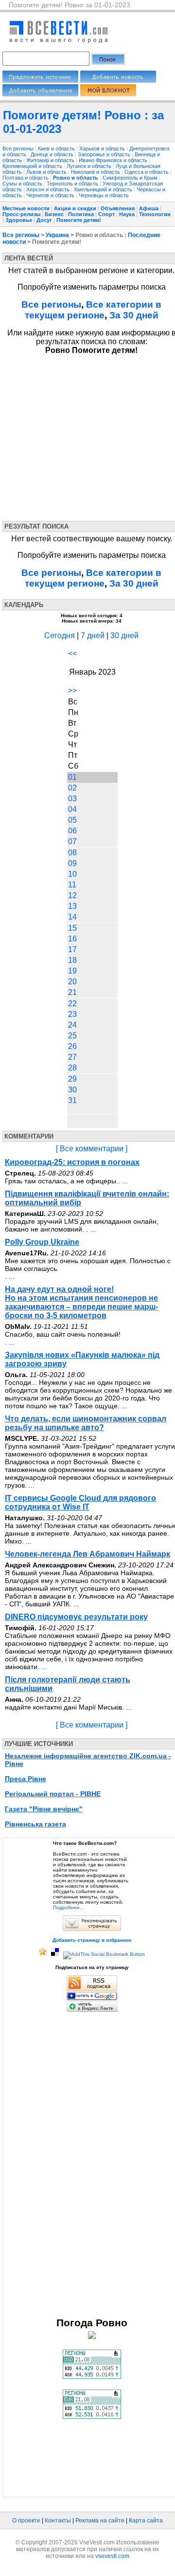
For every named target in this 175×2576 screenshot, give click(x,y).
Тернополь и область (73, 184)
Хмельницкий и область (104, 189)
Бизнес (54, 214)
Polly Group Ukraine (42, 1242)
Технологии (155, 214)
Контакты (58, 2521)
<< (72, 653)
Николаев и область (96, 172)
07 (72, 841)
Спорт (106, 214)
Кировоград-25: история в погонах (72, 1162)
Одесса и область (147, 172)
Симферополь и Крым (131, 178)
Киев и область (57, 148)
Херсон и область (49, 189)
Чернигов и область (51, 195)
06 (72, 831)
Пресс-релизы (21, 214)
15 (72, 928)
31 (72, 1100)
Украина (57, 235)
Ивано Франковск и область (114, 160)
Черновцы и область (104, 195)
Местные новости (26, 208)
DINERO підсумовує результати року (76, 1617)
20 (72, 982)
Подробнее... (69, 1907)
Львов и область (47, 172)
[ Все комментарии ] (92, 1149)
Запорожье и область (105, 154)
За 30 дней (134, 315)
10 (72, 874)
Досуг (44, 220)
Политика (81, 214)
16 (72, 939)
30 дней (124, 635)
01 (72, 777)
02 (72, 788)
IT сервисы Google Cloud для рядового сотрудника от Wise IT (80, 1502)
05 (72, 820)
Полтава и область (26, 178)
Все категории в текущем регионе (93, 310)
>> (72, 690)
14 (72, 917)
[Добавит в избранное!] (43, 1954)
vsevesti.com (112, 2556)
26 (72, 1046)
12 (72, 895)
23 (72, 1014)
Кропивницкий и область (33, 166)
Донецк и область (53, 154)
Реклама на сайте (100, 2521)
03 (72, 799)
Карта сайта (146, 2521)
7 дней (93, 635)
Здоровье (19, 220)
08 (72, 853)
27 (72, 1057)
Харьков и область (103, 148)
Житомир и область (51, 160)
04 (72, 809)
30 (72, 1090)
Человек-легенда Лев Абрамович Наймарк (87, 1554)
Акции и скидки (75, 208)
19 (72, 971)
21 (72, 992)
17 (72, 949)
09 (72, 863)
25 (72, 1036)
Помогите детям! (79, 220)
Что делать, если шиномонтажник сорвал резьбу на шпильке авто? (86, 1423)
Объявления (118, 208)
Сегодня (60, 635)
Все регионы (18, 148)
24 (72, 1025)
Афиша (149, 208)
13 (72, 906)
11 (72, 885)
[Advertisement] (91, 436)
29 (72, 1079)
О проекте (26, 2521)
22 (72, 1003)
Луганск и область (90, 166)
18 (72, 960)
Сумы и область (23, 184)
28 (72, 1068)
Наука (127, 214)
